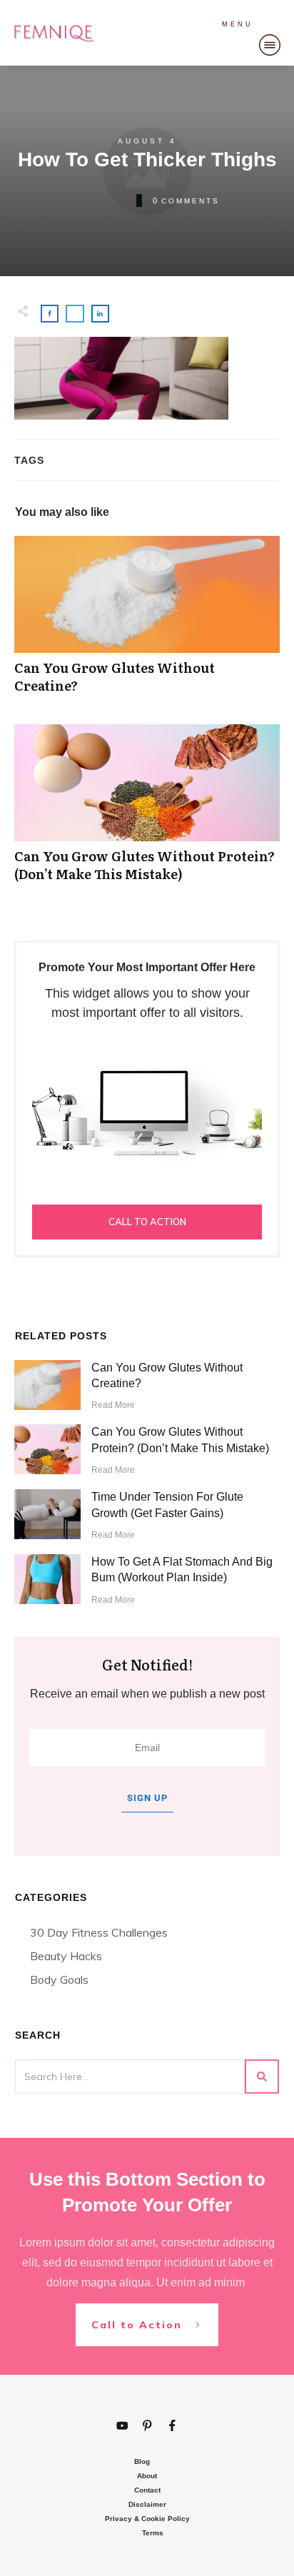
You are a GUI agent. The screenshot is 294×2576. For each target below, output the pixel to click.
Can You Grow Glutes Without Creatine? (147, 622)
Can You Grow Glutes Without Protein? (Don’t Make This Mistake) (147, 811)
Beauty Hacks (66, 1956)
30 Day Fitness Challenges (99, 1932)
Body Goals (59, 1979)
